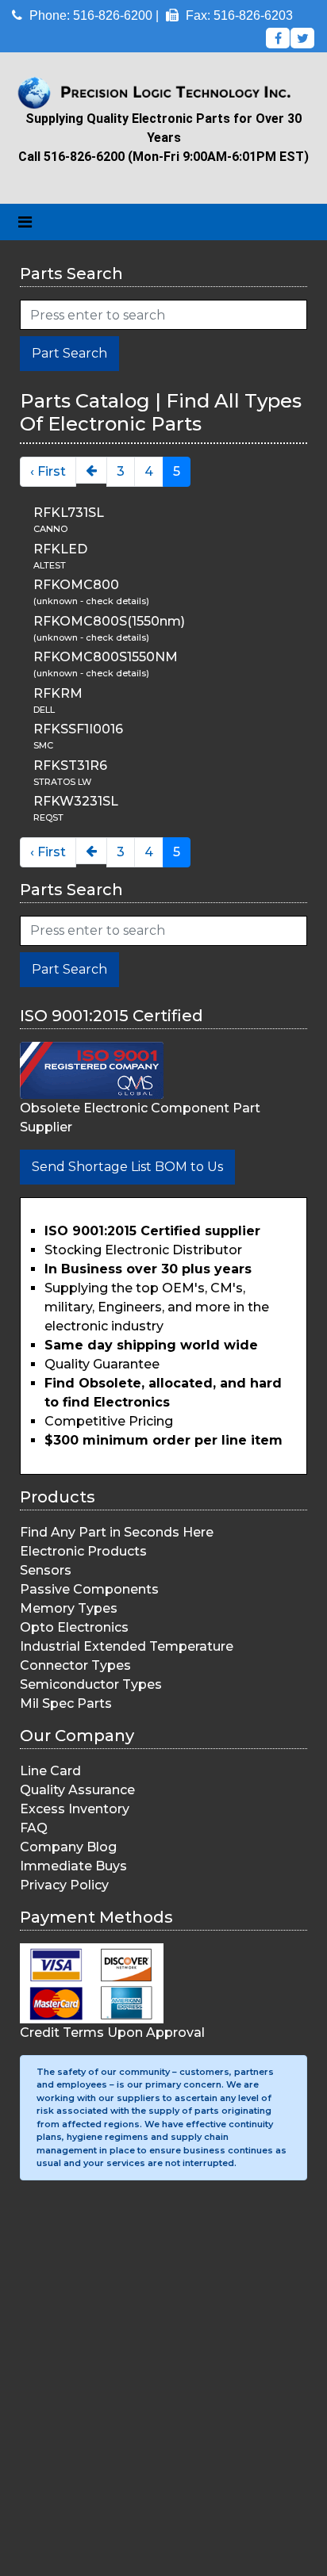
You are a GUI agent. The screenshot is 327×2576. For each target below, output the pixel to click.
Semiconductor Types (91, 1684)
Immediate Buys (73, 1866)
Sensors (46, 1570)
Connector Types (75, 1665)
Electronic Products (83, 1551)
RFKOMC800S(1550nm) (109, 621)
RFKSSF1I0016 (78, 729)
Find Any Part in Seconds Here (117, 1532)
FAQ (34, 1828)
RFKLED (60, 549)
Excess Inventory (75, 1809)
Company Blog (68, 1847)
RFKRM (58, 693)
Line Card (50, 1771)
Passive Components (89, 1589)
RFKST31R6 (70, 766)
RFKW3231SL (76, 801)
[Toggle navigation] (25, 222)
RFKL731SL (69, 513)
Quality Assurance (77, 1790)
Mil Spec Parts (66, 1703)
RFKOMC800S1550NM (106, 657)
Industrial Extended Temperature (127, 1646)
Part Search (69, 353)
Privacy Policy (64, 1885)
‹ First (48, 471)
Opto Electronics (74, 1627)
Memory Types (69, 1608)
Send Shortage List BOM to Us (127, 1167)
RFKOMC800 (76, 585)
